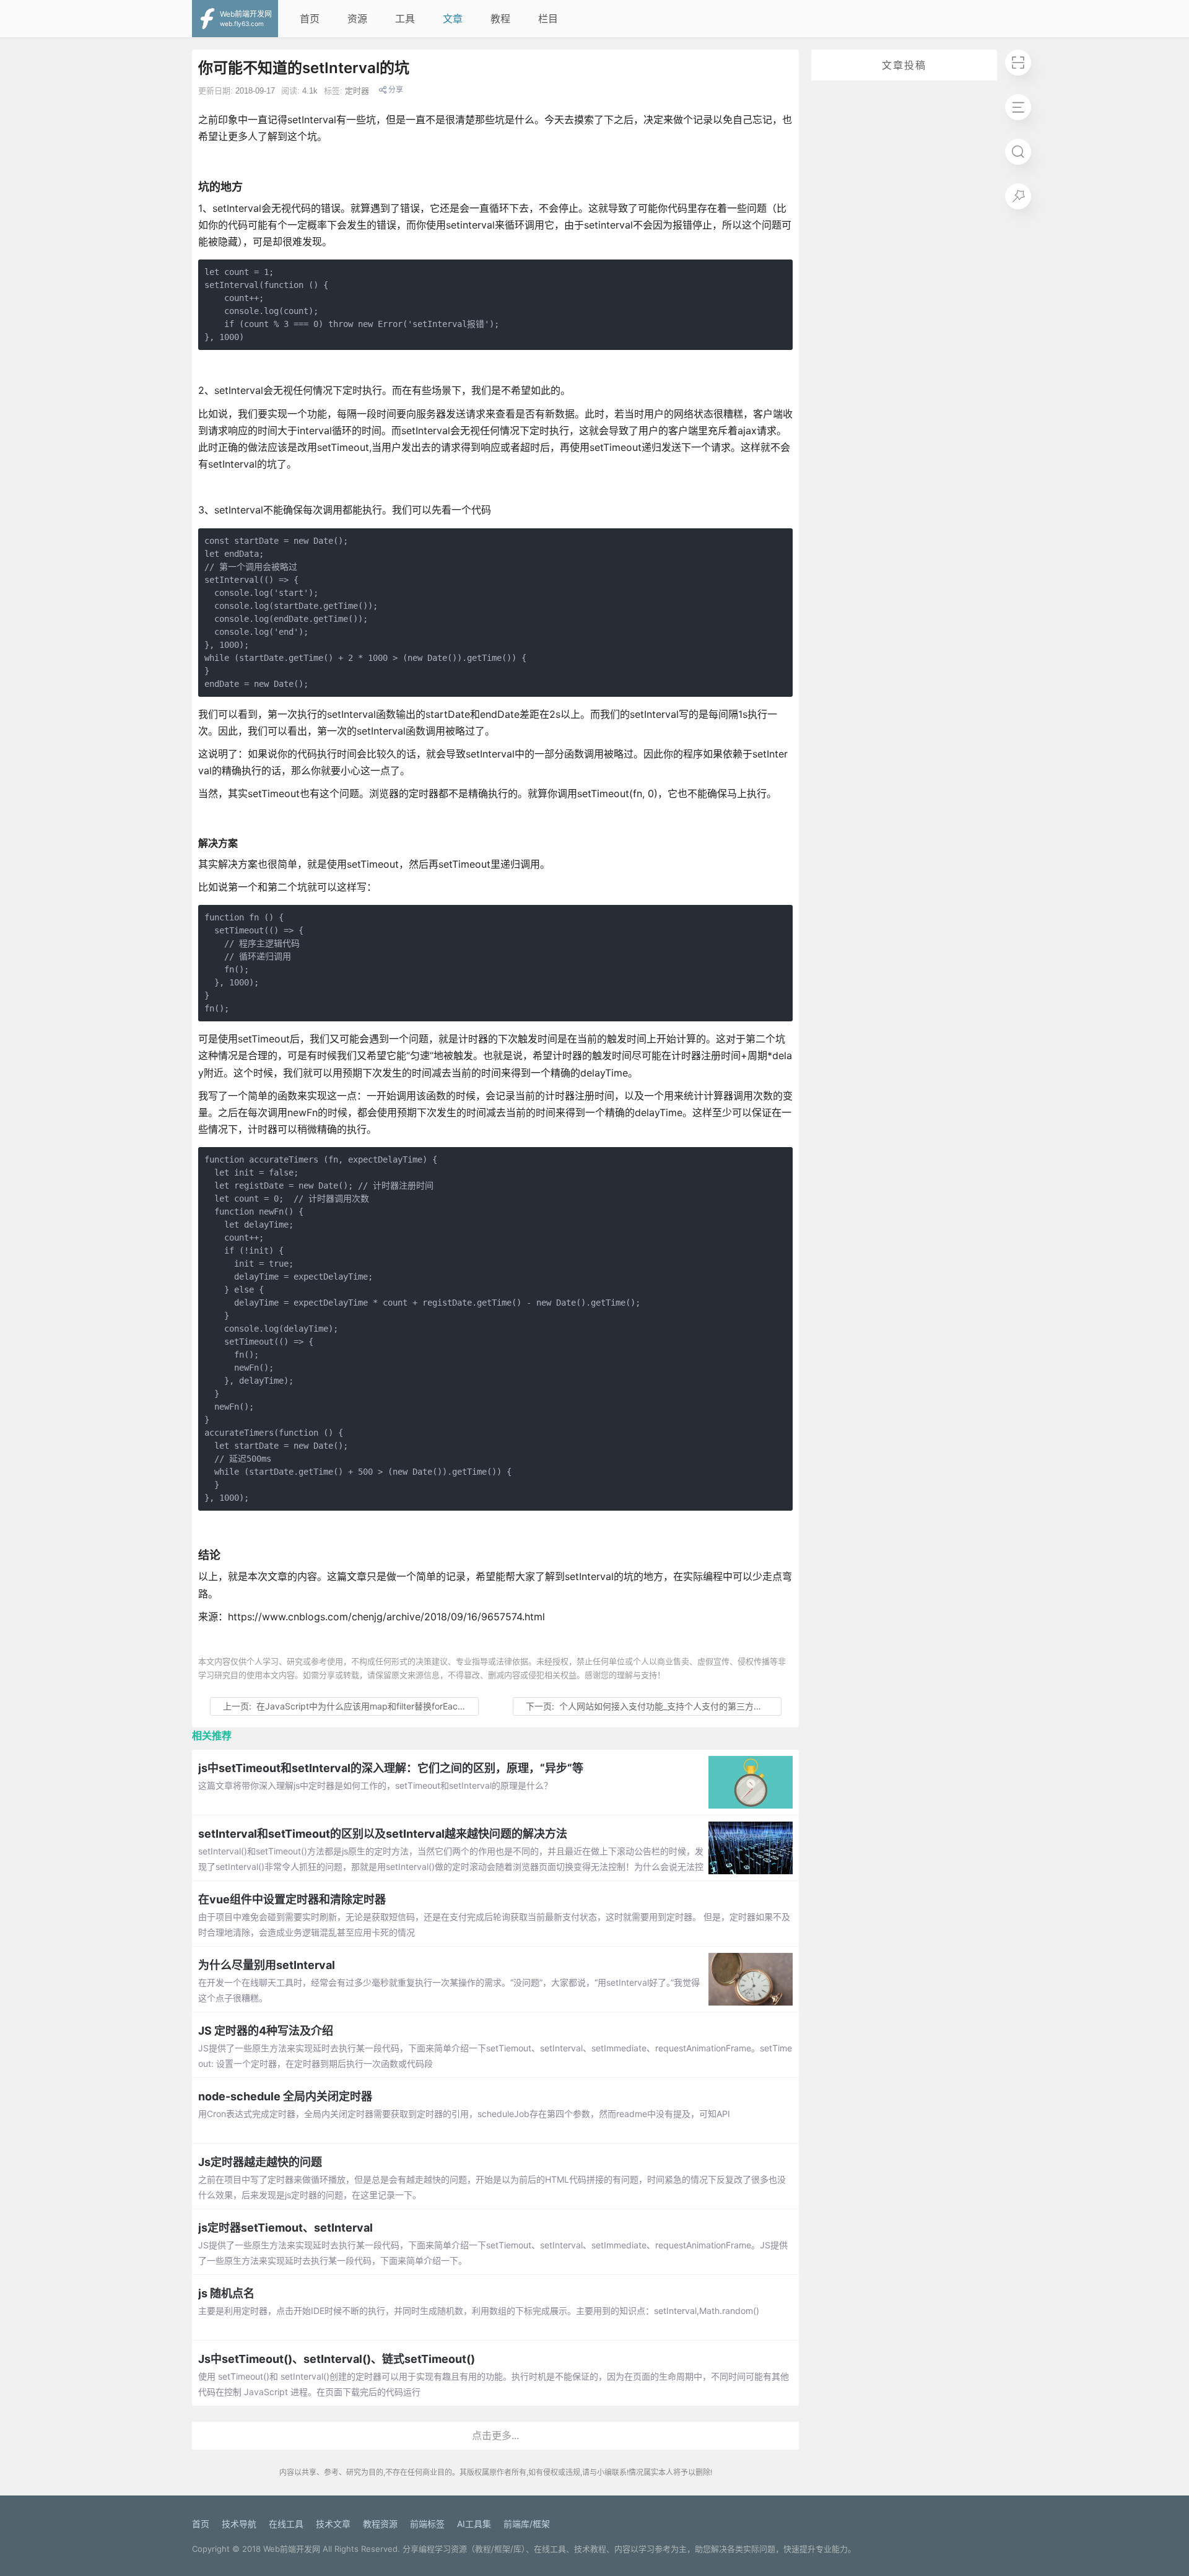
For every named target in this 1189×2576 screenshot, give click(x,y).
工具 (405, 19)
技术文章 (333, 2524)
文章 (453, 19)
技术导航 (239, 2524)
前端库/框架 (527, 2524)
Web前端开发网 (292, 2549)
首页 (310, 19)
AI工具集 (474, 2524)
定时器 (357, 91)
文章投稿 (904, 65)
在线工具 (286, 2524)
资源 (357, 19)
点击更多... (495, 2435)
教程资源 (380, 2524)
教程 (500, 19)
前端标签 (427, 2524)
